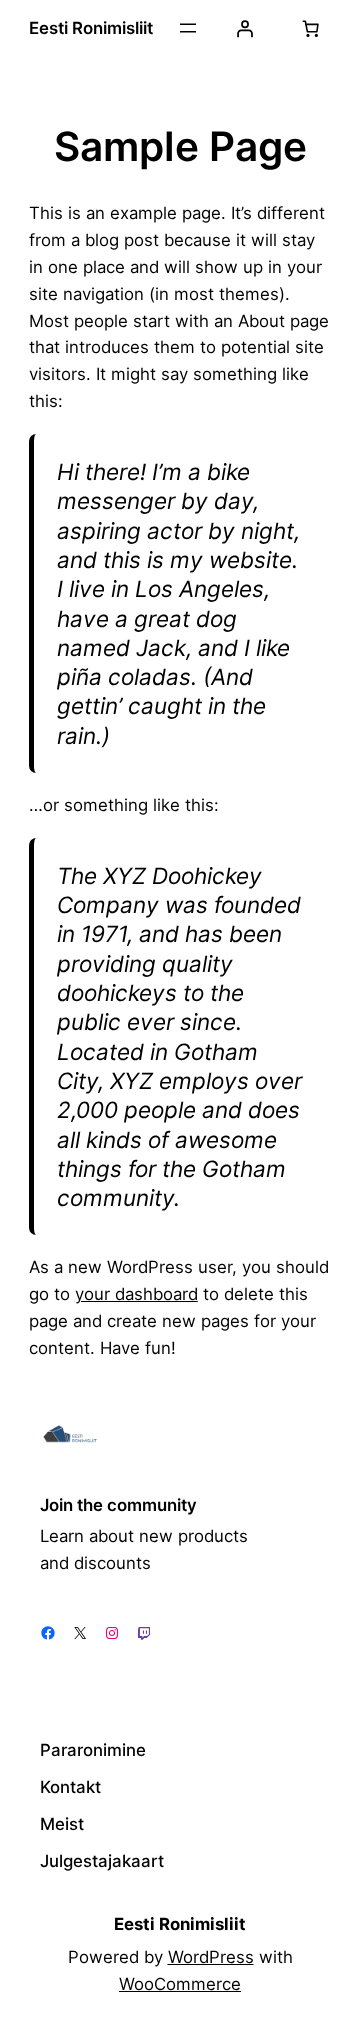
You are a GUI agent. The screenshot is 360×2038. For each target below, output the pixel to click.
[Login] (245, 28)
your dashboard (136, 1294)
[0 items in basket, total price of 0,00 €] (310, 28)
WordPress (211, 1957)
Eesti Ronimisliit (91, 28)
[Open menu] (188, 28)
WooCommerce (180, 1984)
